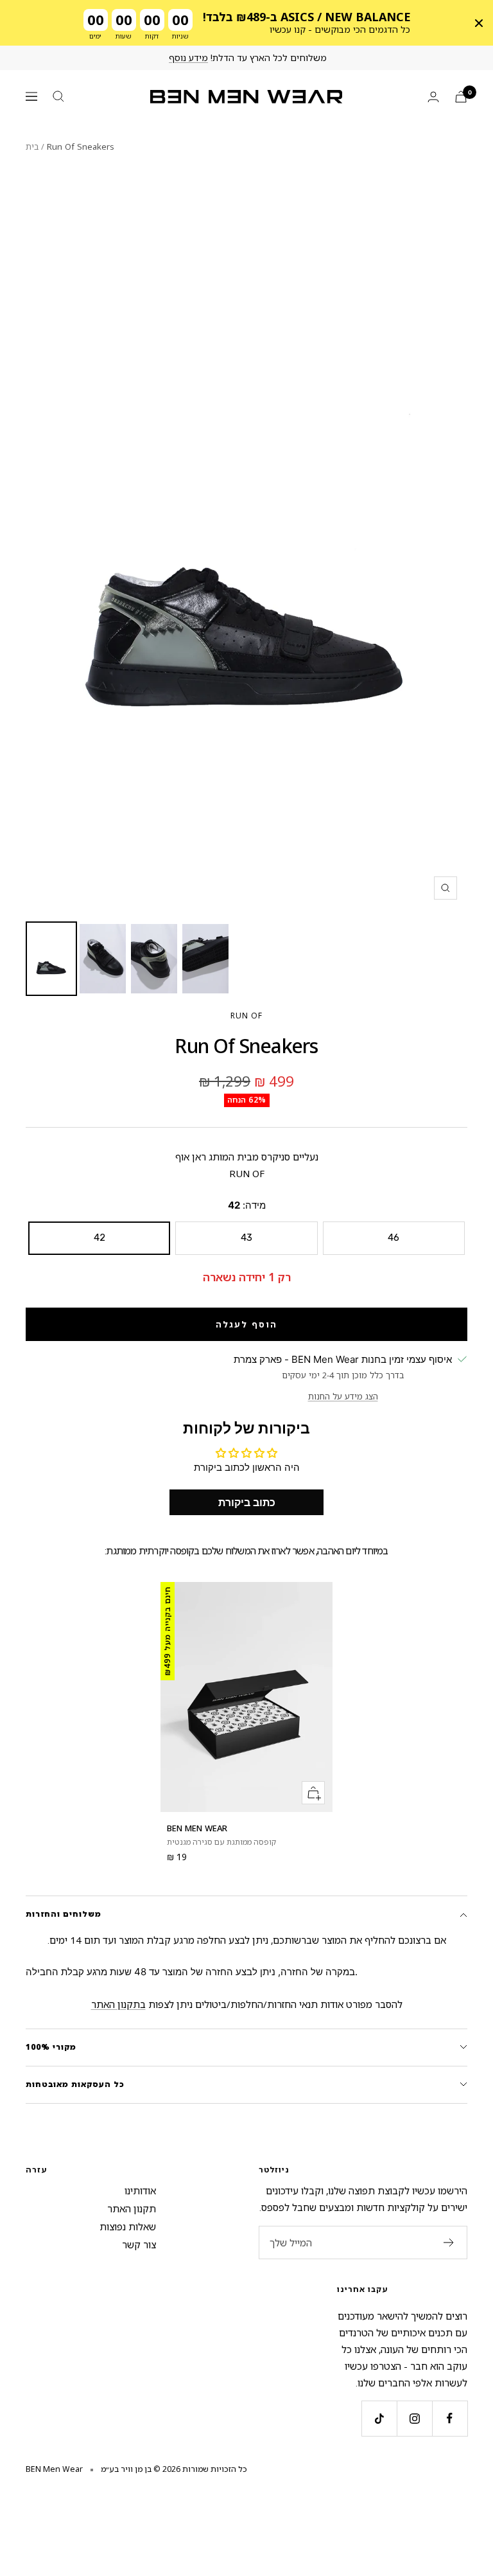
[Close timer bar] (479, 23)
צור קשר (139, 2244)
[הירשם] (449, 2243)
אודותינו (140, 2190)
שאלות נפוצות (128, 2226)
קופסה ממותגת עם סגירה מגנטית (221, 1842)
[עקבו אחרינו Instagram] (414, 2418)
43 (246, 1238)
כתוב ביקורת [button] (247, 1502)
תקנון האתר (132, 2208)
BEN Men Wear (197, 1828)
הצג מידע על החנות (343, 1396)
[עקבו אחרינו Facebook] (450, 2418)
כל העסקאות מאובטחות (75, 2084)
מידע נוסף (188, 58)
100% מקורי (51, 2047)
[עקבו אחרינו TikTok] (379, 2418)
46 (394, 1238)
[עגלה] (461, 97)
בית (32, 147)
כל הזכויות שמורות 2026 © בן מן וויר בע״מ (174, 2469)
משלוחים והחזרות (64, 1914)
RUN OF (246, 1016)
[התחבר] (433, 97)
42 (99, 1238)
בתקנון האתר (118, 2004)
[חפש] (58, 96)
